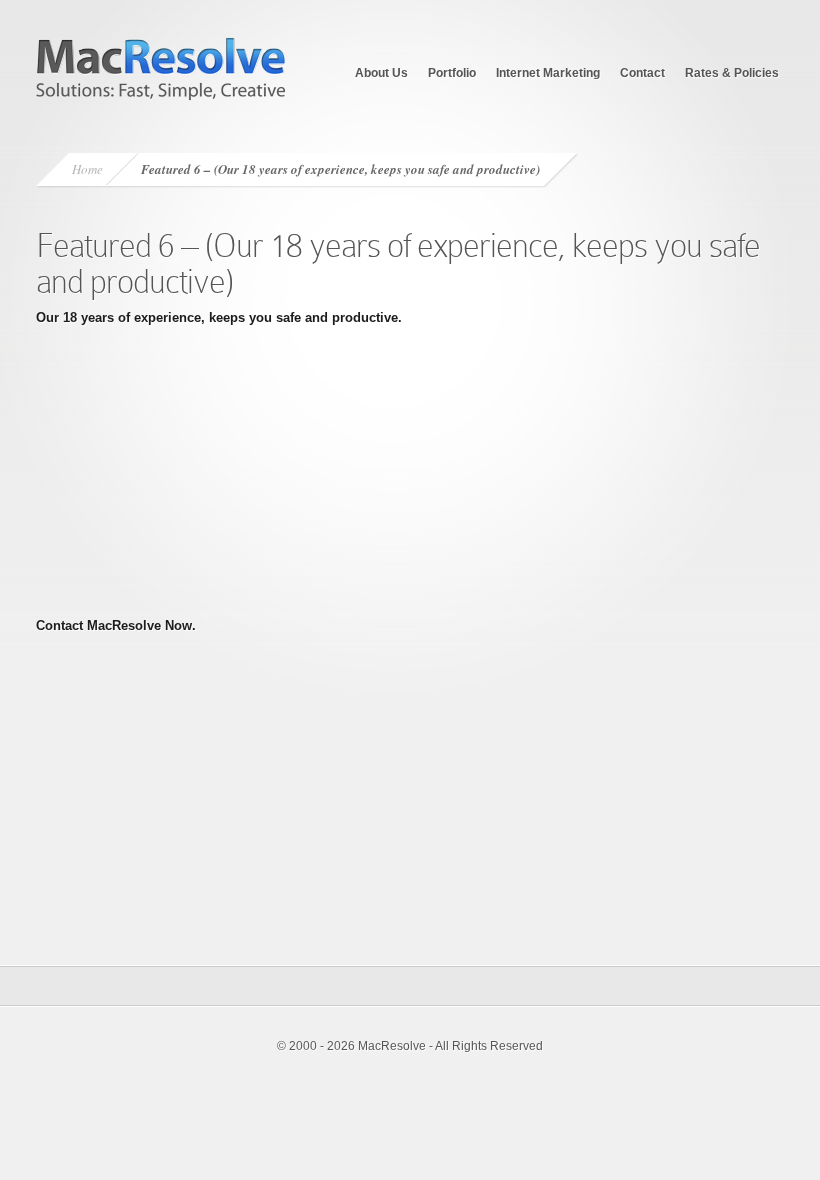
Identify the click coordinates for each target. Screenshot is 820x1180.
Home (87, 169)
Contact (642, 73)
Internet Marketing (548, 73)
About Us (381, 73)
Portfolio (452, 73)
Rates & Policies (732, 73)
